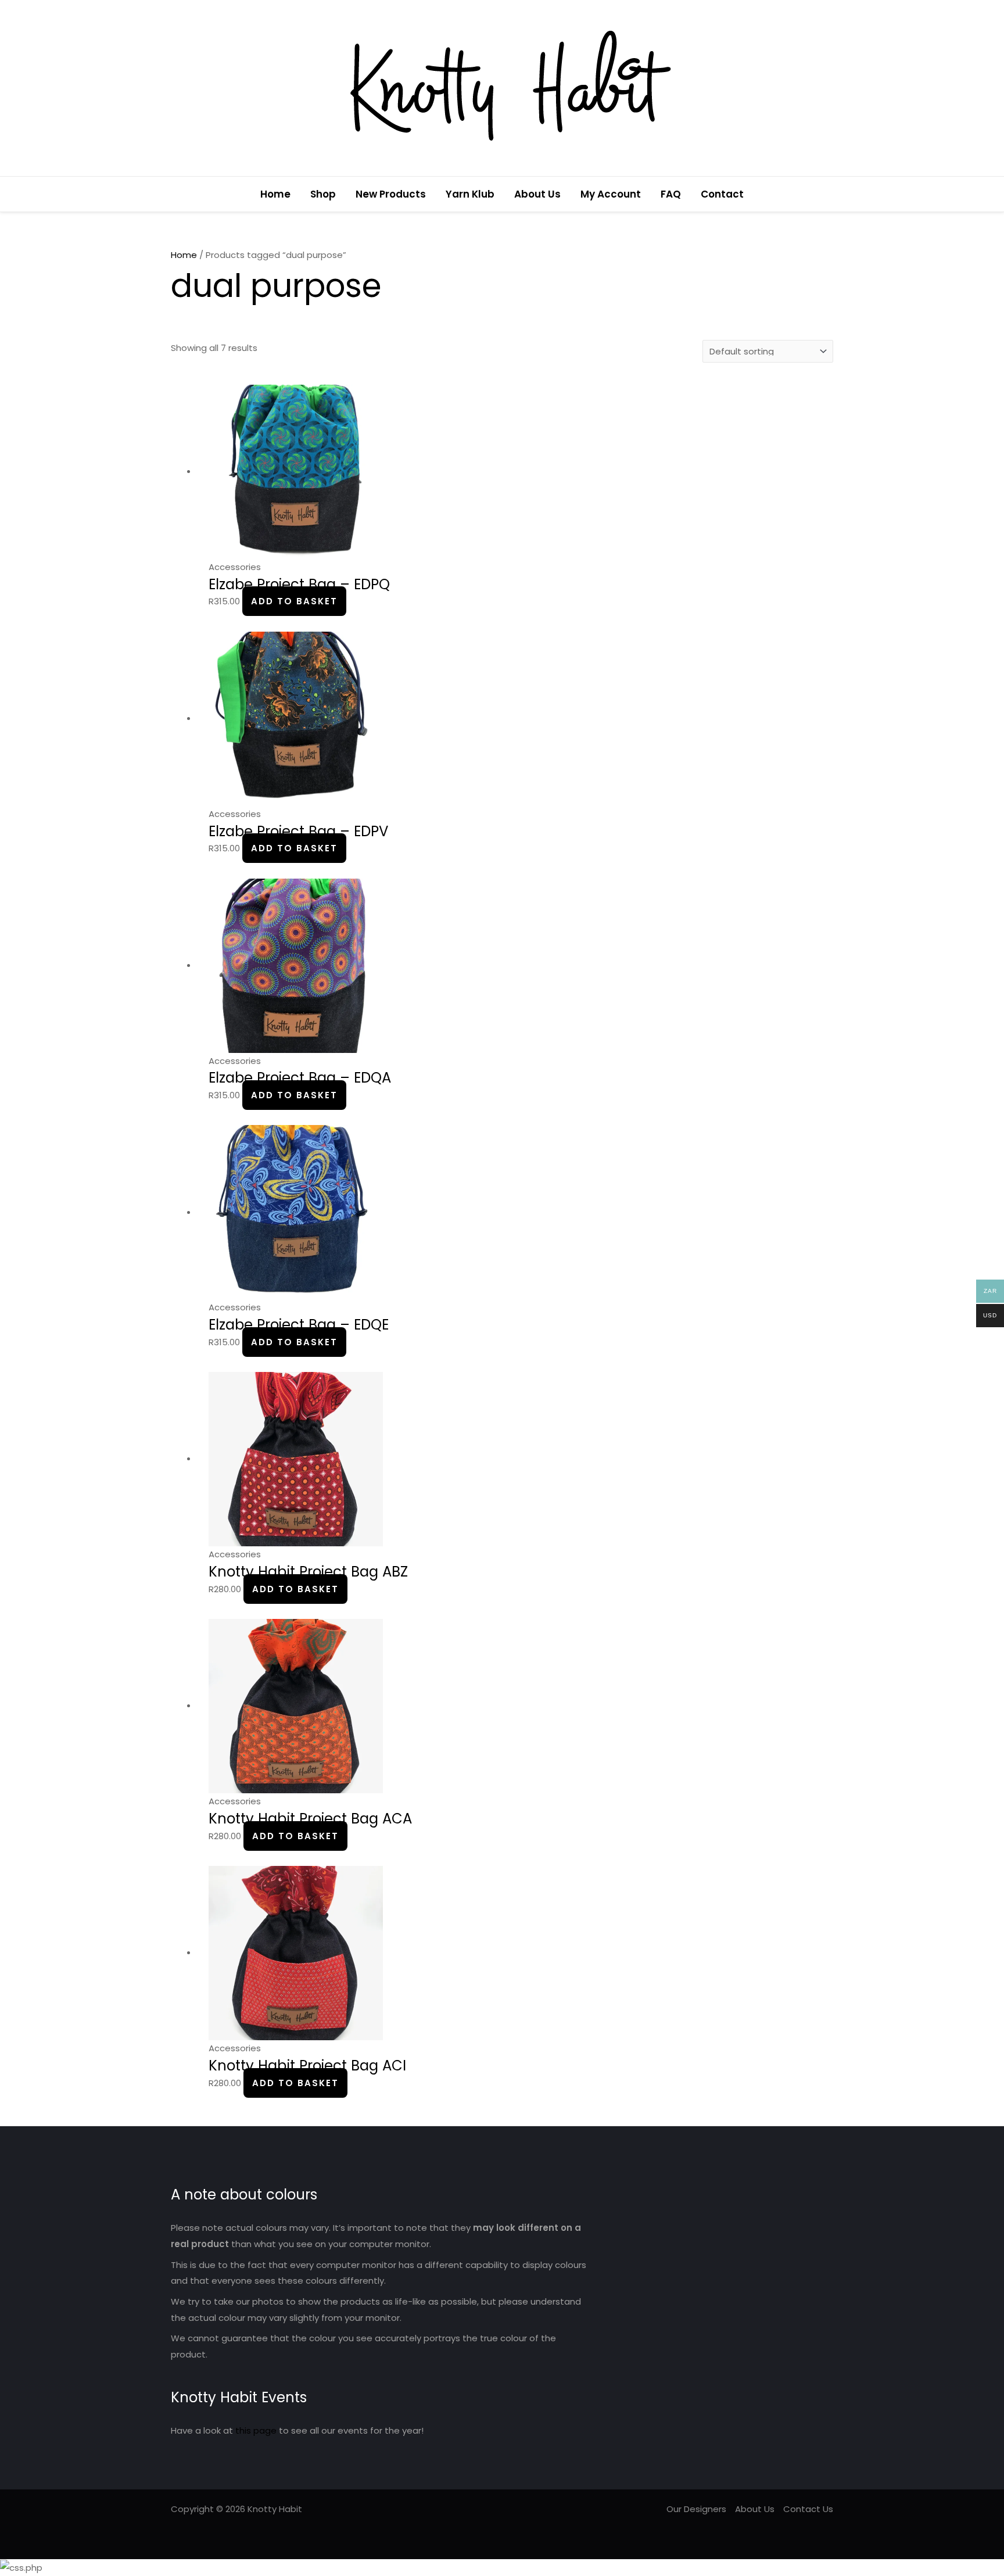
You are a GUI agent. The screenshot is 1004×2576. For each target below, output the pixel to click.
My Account (611, 194)
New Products (391, 194)
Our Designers (696, 2509)
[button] (829, 194)
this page (256, 2430)
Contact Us (808, 2509)
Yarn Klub (470, 194)
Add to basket (294, 601)
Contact (722, 194)
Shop (323, 194)
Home (275, 194)
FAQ (671, 194)
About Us (537, 194)
